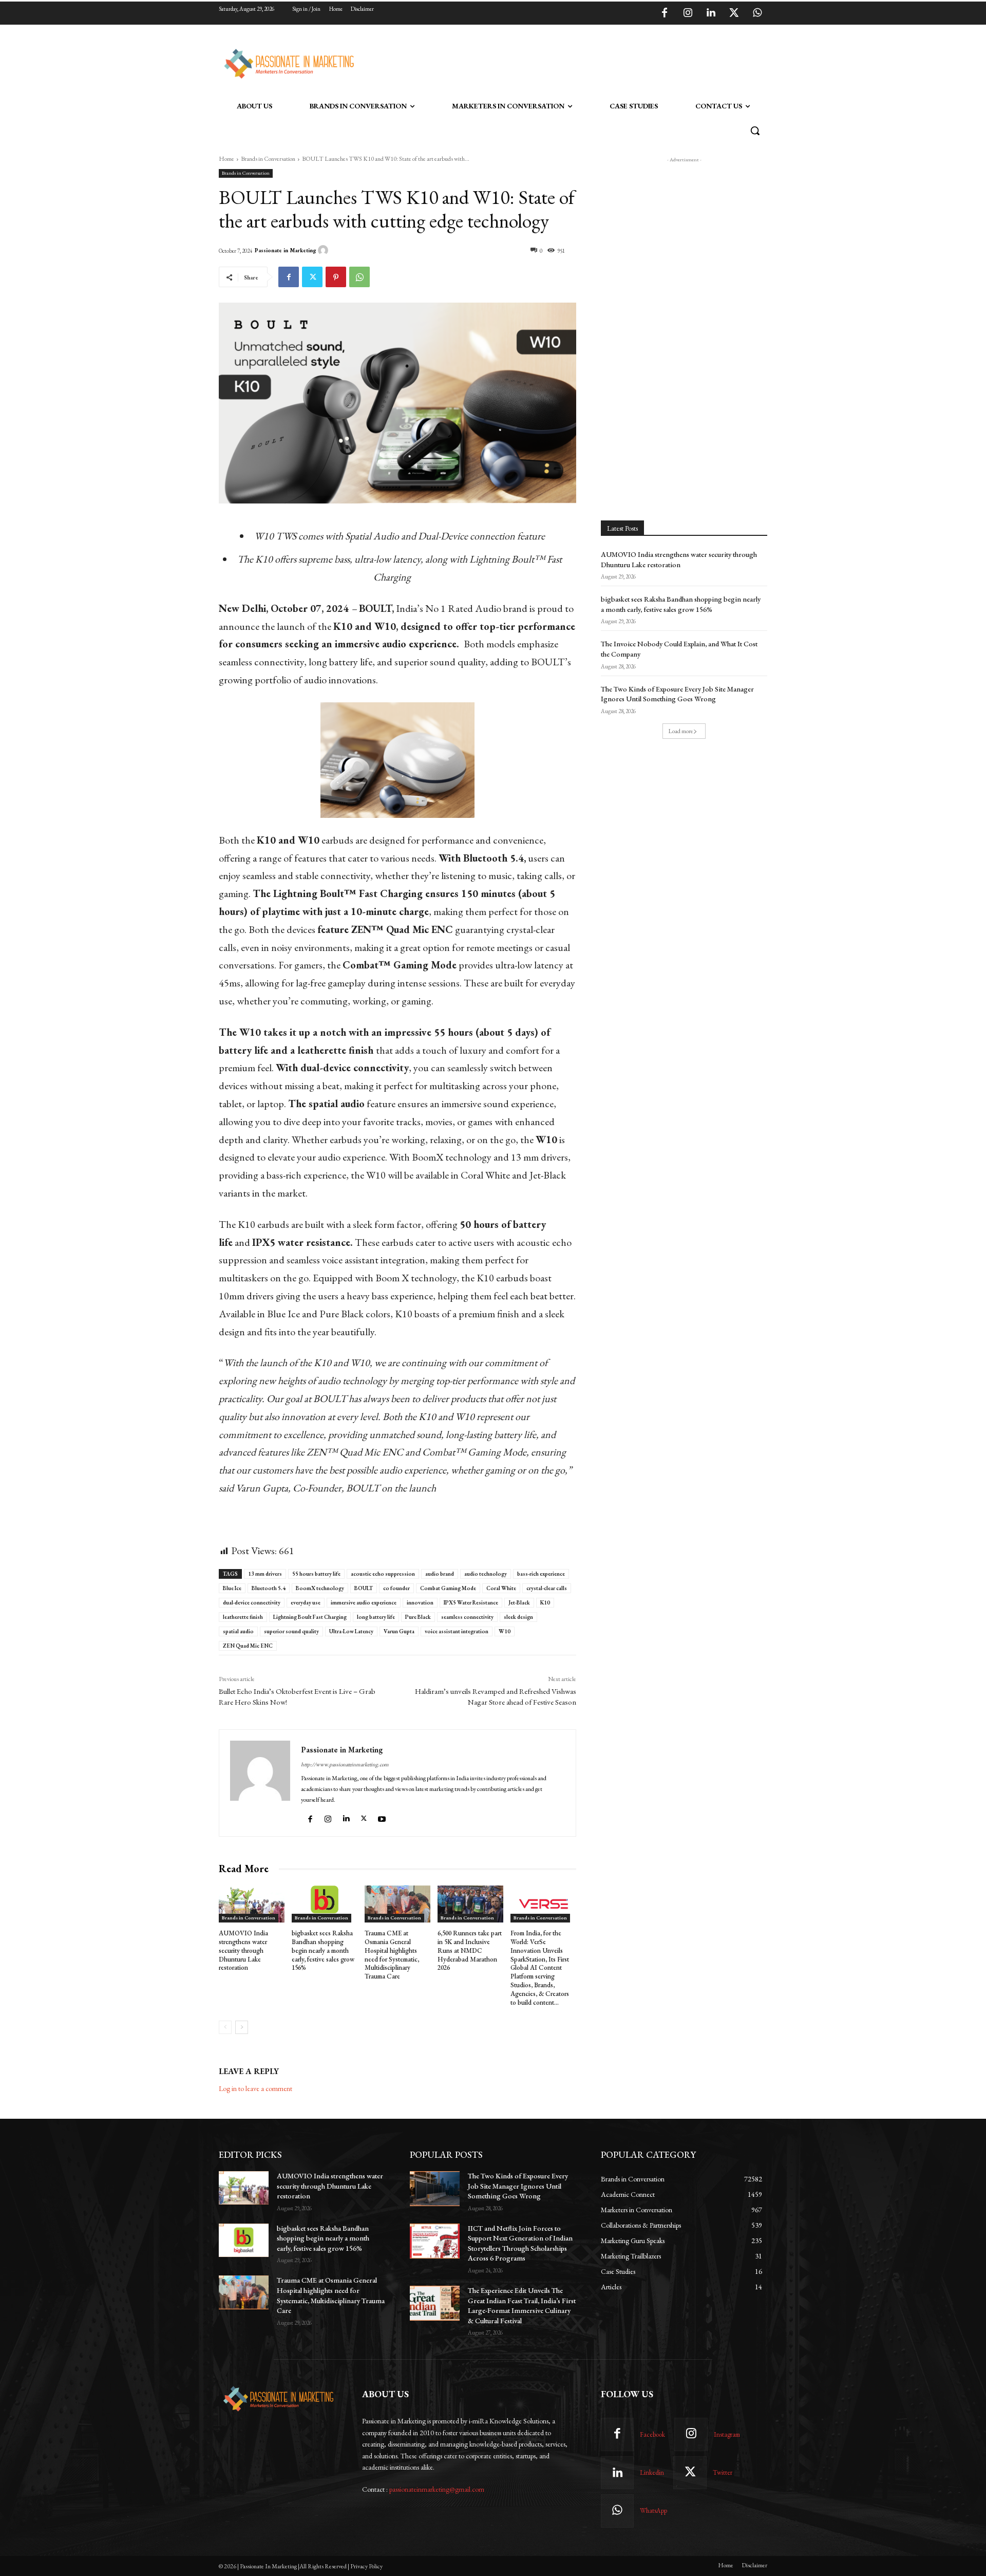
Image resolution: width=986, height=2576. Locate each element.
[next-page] (242, 2027)
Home (226, 159)
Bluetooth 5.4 (269, 1588)
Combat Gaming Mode (448, 1588)
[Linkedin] (711, 13)
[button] (755, 130)
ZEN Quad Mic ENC (248, 1646)
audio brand (440, 1574)
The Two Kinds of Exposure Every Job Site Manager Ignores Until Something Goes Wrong (677, 694)
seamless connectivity (467, 1617)
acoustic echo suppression (383, 1574)
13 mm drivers (265, 1574)
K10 (545, 1602)
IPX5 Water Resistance (471, 1602)
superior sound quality (291, 1631)
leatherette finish (243, 1617)
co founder (396, 1588)
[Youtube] (383, 1816)
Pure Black (418, 1617)
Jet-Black (519, 1602)
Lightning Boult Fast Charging (310, 1617)
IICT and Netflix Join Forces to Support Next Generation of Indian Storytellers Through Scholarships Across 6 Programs (520, 2243)
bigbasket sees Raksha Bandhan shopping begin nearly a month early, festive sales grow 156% (323, 1950)
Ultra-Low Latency (351, 1631)
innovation (420, 1602)
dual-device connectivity (252, 1602)
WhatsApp (653, 2510)
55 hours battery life (316, 1574)
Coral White (501, 1588)
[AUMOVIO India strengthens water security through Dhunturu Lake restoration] (252, 1904)
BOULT (364, 1588)
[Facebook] (665, 13)
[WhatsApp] (757, 13)
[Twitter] (734, 13)
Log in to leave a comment (255, 2088)
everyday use (306, 1602)
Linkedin (652, 2472)
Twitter (723, 2472)
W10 (505, 1631)
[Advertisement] (545, 62)
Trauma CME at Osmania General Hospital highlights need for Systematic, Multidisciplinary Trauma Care (392, 1955)
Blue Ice (232, 1588)
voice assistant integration (457, 1631)
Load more (681, 731)
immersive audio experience (364, 1602)
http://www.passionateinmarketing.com (345, 1764)
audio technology (486, 1574)
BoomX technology (320, 1588)
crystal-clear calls (547, 1588)
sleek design (518, 1617)
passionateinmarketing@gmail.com (437, 2489)
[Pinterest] (336, 277)
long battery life (376, 1617)
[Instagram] (688, 13)
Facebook (652, 2434)
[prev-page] (225, 2027)
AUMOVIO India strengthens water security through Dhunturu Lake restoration (243, 1950)
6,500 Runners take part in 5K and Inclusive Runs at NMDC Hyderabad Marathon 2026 (470, 1950)
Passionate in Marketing (286, 250)
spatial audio (238, 1631)
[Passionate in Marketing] (325, 250)
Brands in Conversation (268, 159)
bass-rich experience (541, 1574)
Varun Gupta (399, 1631)
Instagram (727, 2434)
